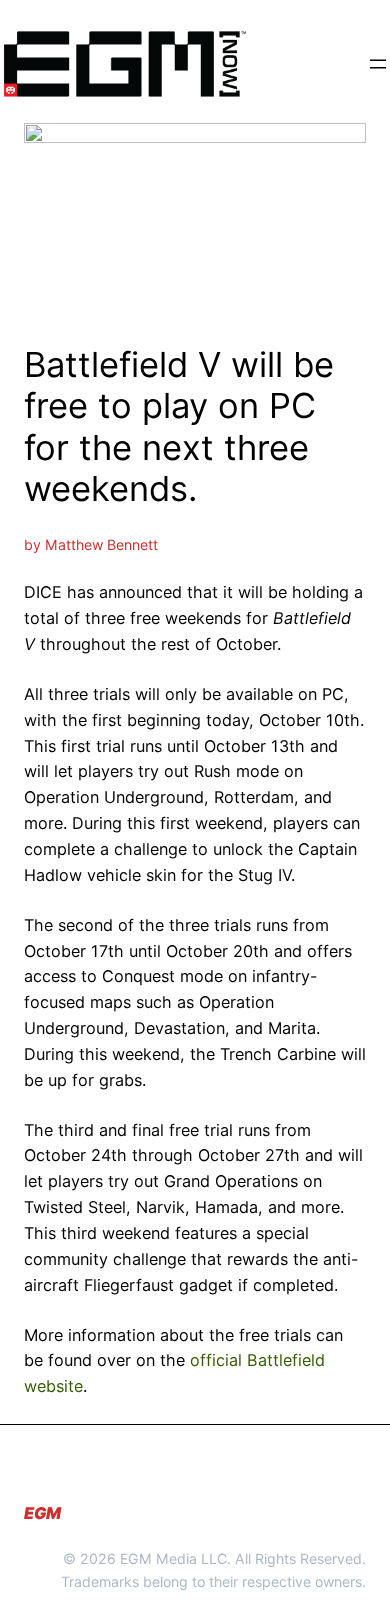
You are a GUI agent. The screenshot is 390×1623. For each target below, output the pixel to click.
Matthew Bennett (101, 544)
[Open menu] (378, 64)
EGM (42, 1513)
